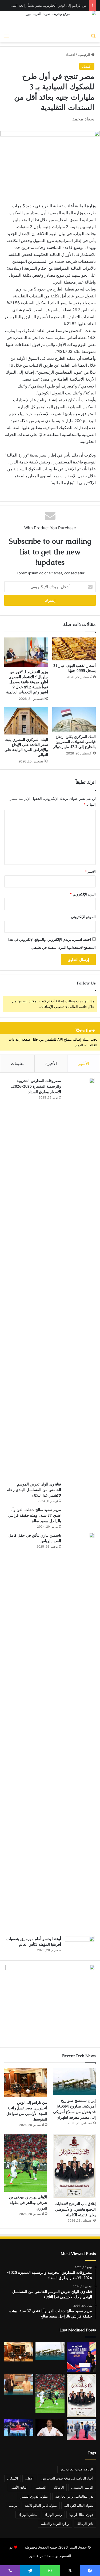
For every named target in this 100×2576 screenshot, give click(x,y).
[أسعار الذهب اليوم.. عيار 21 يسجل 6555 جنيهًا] (74, 649)
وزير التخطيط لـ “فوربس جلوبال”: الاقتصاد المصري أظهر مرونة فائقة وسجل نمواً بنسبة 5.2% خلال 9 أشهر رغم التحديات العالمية (27, 682)
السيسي (40, 2487)
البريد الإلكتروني (83, 894)
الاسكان (13, 2478)
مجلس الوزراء (28, 2515)
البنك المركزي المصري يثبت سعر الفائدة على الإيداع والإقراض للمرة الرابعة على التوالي (26, 747)
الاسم (90, 871)
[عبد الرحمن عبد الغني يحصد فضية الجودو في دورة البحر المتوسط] (50, 2428)
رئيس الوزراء (53, 2515)
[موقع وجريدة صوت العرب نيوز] (50, 21)
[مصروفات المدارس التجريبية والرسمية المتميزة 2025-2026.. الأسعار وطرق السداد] (80, 1278)
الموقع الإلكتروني (83, 917)
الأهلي (29, 2478)
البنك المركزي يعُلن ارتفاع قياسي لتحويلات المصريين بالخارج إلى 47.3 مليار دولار (74, 742)
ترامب (13, 2506)
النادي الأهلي (19, 2487)
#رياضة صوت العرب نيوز (77, 2469)
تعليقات (17, 1063)
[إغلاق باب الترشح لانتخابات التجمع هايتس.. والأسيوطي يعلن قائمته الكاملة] (74, 2166)
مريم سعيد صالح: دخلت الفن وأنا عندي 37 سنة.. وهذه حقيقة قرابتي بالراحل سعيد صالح (35, 1515)
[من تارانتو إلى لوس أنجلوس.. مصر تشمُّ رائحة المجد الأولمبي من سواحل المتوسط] (26, 2083)
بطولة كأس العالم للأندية (41, 2506)
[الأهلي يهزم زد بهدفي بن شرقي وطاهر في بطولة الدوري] (26, 2163)
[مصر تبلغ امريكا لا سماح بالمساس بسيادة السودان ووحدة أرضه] (81, 2429)
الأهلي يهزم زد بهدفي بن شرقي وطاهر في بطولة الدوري (28, 2203)
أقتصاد (70, 55)
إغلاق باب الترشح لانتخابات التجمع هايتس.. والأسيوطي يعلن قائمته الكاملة (75, 2209)
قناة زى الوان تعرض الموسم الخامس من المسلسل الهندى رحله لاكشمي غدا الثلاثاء (34, 1490)
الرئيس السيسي (82, 2487)
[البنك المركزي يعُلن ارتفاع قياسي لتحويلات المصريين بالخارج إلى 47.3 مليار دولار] (74, 719)
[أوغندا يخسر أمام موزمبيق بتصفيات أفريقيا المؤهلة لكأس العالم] (80, 1946)
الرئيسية (85, 55)
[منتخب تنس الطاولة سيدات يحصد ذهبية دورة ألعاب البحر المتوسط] (19, 2428)
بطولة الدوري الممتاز (34, 2496)
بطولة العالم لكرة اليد (79, 2506)
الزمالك (59, 2487)
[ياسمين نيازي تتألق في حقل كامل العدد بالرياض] (80, 1733)
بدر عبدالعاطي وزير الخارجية (74, 2496)
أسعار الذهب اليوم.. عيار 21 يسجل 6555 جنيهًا (75, 668)
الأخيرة (51, 1063)
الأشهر (84, 1063)
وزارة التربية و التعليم (55, 2524)
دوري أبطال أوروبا (81, 2515)
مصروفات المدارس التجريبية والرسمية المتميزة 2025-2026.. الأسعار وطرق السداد (36, 1086)
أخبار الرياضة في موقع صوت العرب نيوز (67, 2478)
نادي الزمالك (85, 2524)
